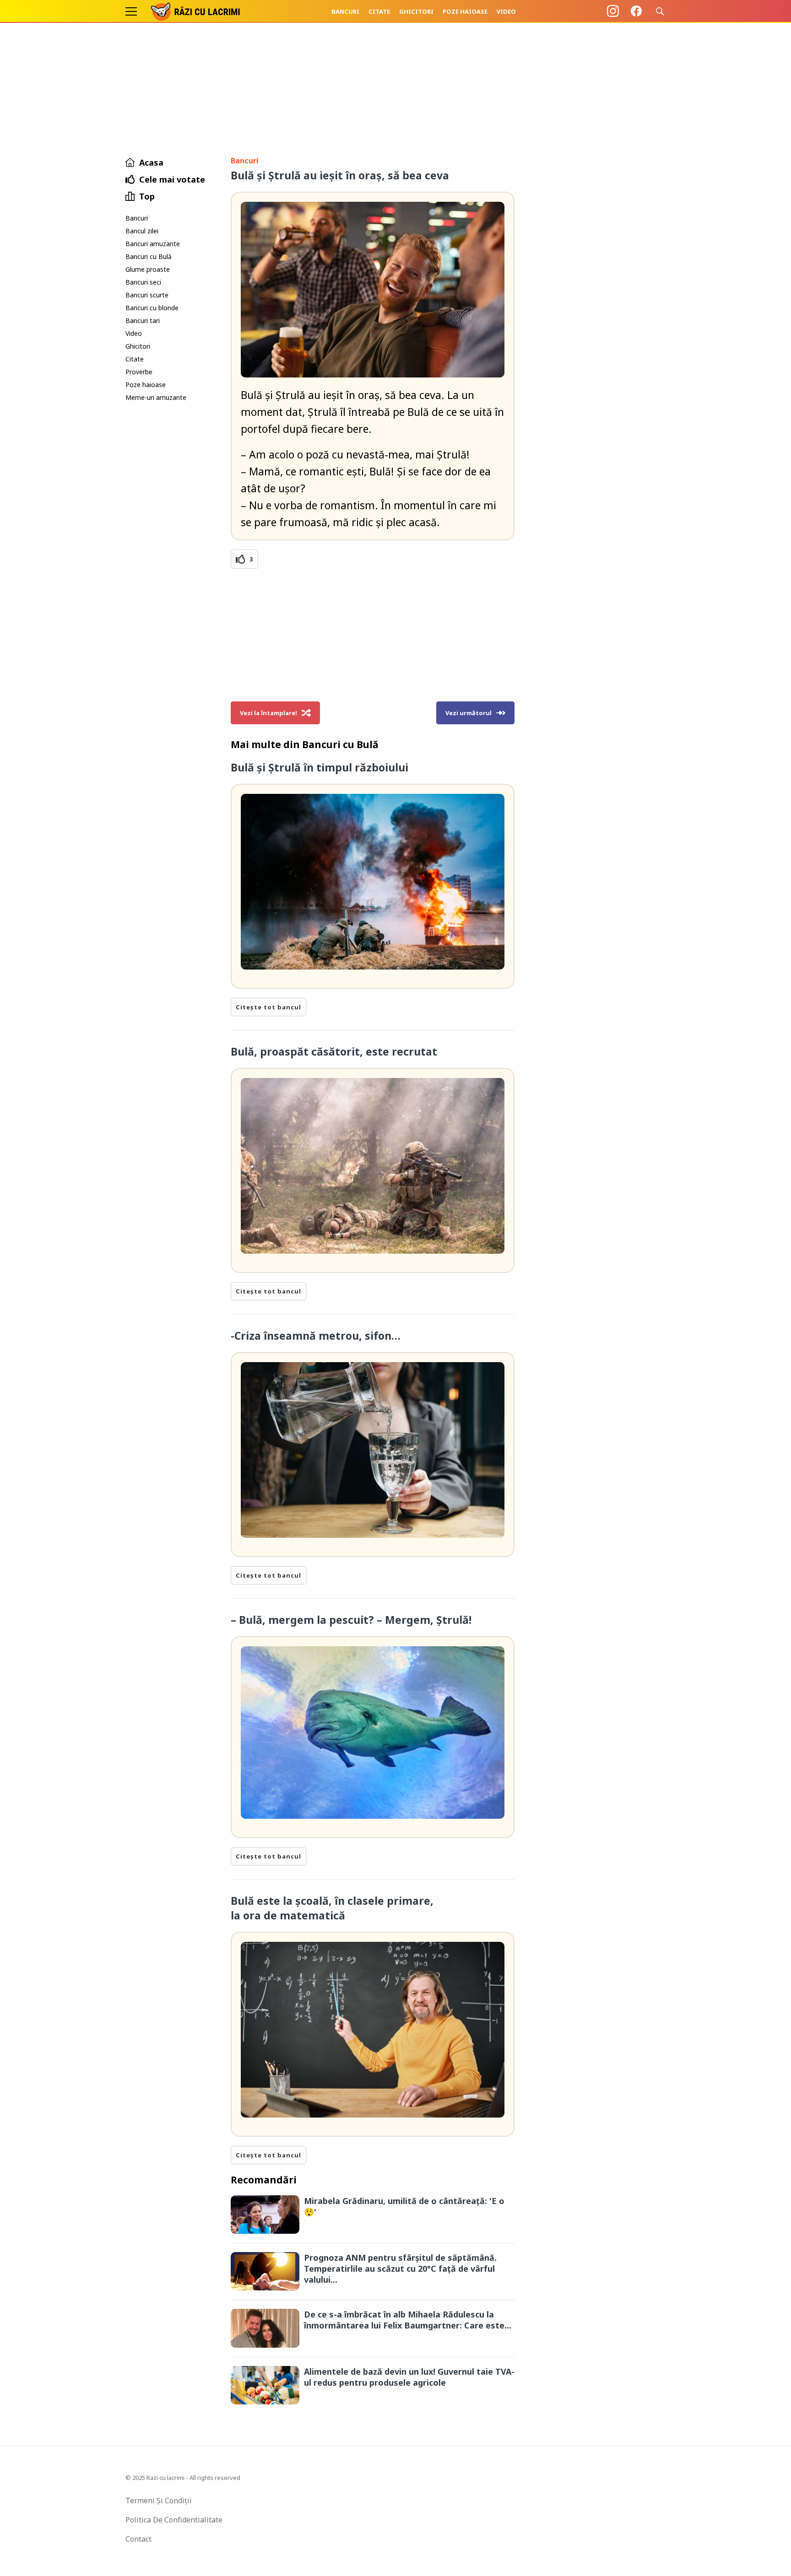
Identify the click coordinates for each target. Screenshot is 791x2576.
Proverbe (139, 372)
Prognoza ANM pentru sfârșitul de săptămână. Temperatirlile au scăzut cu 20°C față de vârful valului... (400, 2269)
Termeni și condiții (159, 2501)
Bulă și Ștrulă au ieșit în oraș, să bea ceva (340, 175)
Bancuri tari (143, 321)
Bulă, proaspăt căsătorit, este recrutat (334, 1051)
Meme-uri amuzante (156, 397)
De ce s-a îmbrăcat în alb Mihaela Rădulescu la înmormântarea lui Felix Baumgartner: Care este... (408, 2320)
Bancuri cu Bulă (149, 256)
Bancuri (345, 11)
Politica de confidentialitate (174, 2520)
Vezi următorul (469, 713)
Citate (379, 11)
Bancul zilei (142, 231)
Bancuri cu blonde (152, 308)
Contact (138, 2539)
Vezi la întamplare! (268, 713)
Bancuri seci (143, 282)
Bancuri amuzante (153, 244)
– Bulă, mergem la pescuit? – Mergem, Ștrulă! (351, 1620)
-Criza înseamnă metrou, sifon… (316, 1336)
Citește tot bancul (268, 1007)
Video (506, 11)
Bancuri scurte (147, 295)
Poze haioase (465, 11)
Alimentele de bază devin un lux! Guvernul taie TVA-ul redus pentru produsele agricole (409, 2377)
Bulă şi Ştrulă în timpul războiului (320, 767)
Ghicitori (416, 11)
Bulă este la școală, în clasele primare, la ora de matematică (332, 1908)
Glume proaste (148, 269)
